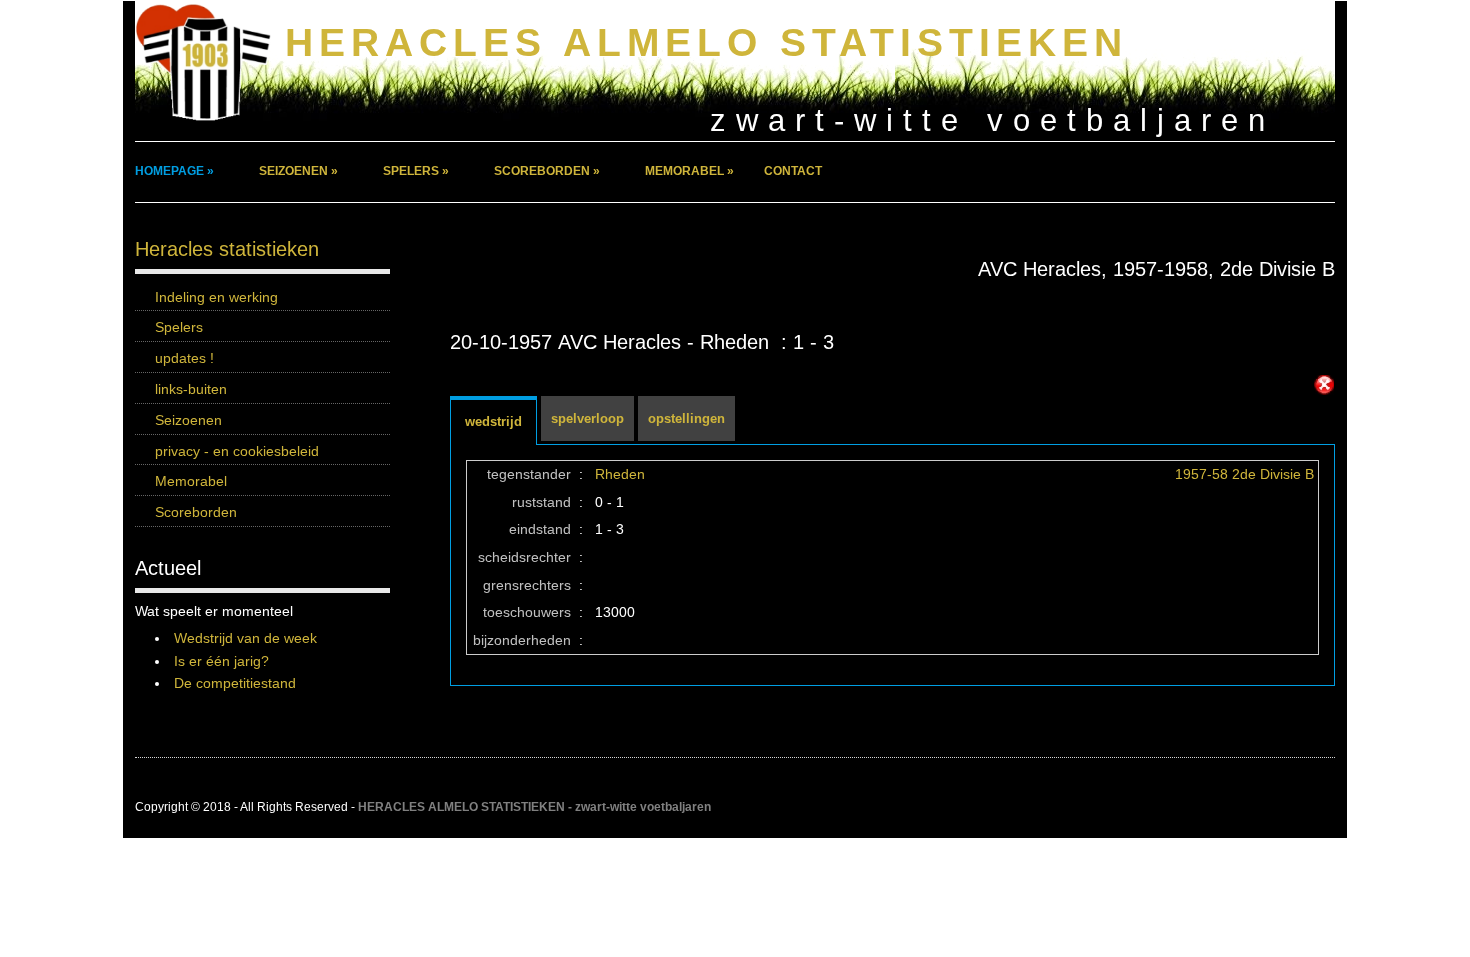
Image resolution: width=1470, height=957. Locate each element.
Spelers (179, 327)
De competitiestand (235, 683)
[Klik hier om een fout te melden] (1324, 385)
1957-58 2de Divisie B (1244, 474)
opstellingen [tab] (686, 418)
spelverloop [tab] (587, 418)
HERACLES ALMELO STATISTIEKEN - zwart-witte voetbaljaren (534, 807)
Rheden (620, 474)
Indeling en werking (216, 297)
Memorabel (191, 481)
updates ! (184, 358)
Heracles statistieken (227, 249)
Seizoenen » (298, 171)
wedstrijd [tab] (493, 421)
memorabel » (689, 171)
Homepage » (174, 171)
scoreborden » (547, 171)
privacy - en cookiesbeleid (237, 451)
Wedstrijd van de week (245, 638)
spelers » (416, 171)
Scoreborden (196, 512)
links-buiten (191, 389)
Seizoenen (188, 420)
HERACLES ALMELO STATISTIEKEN (706, 42)
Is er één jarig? (221, 661)
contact (793, 171)
